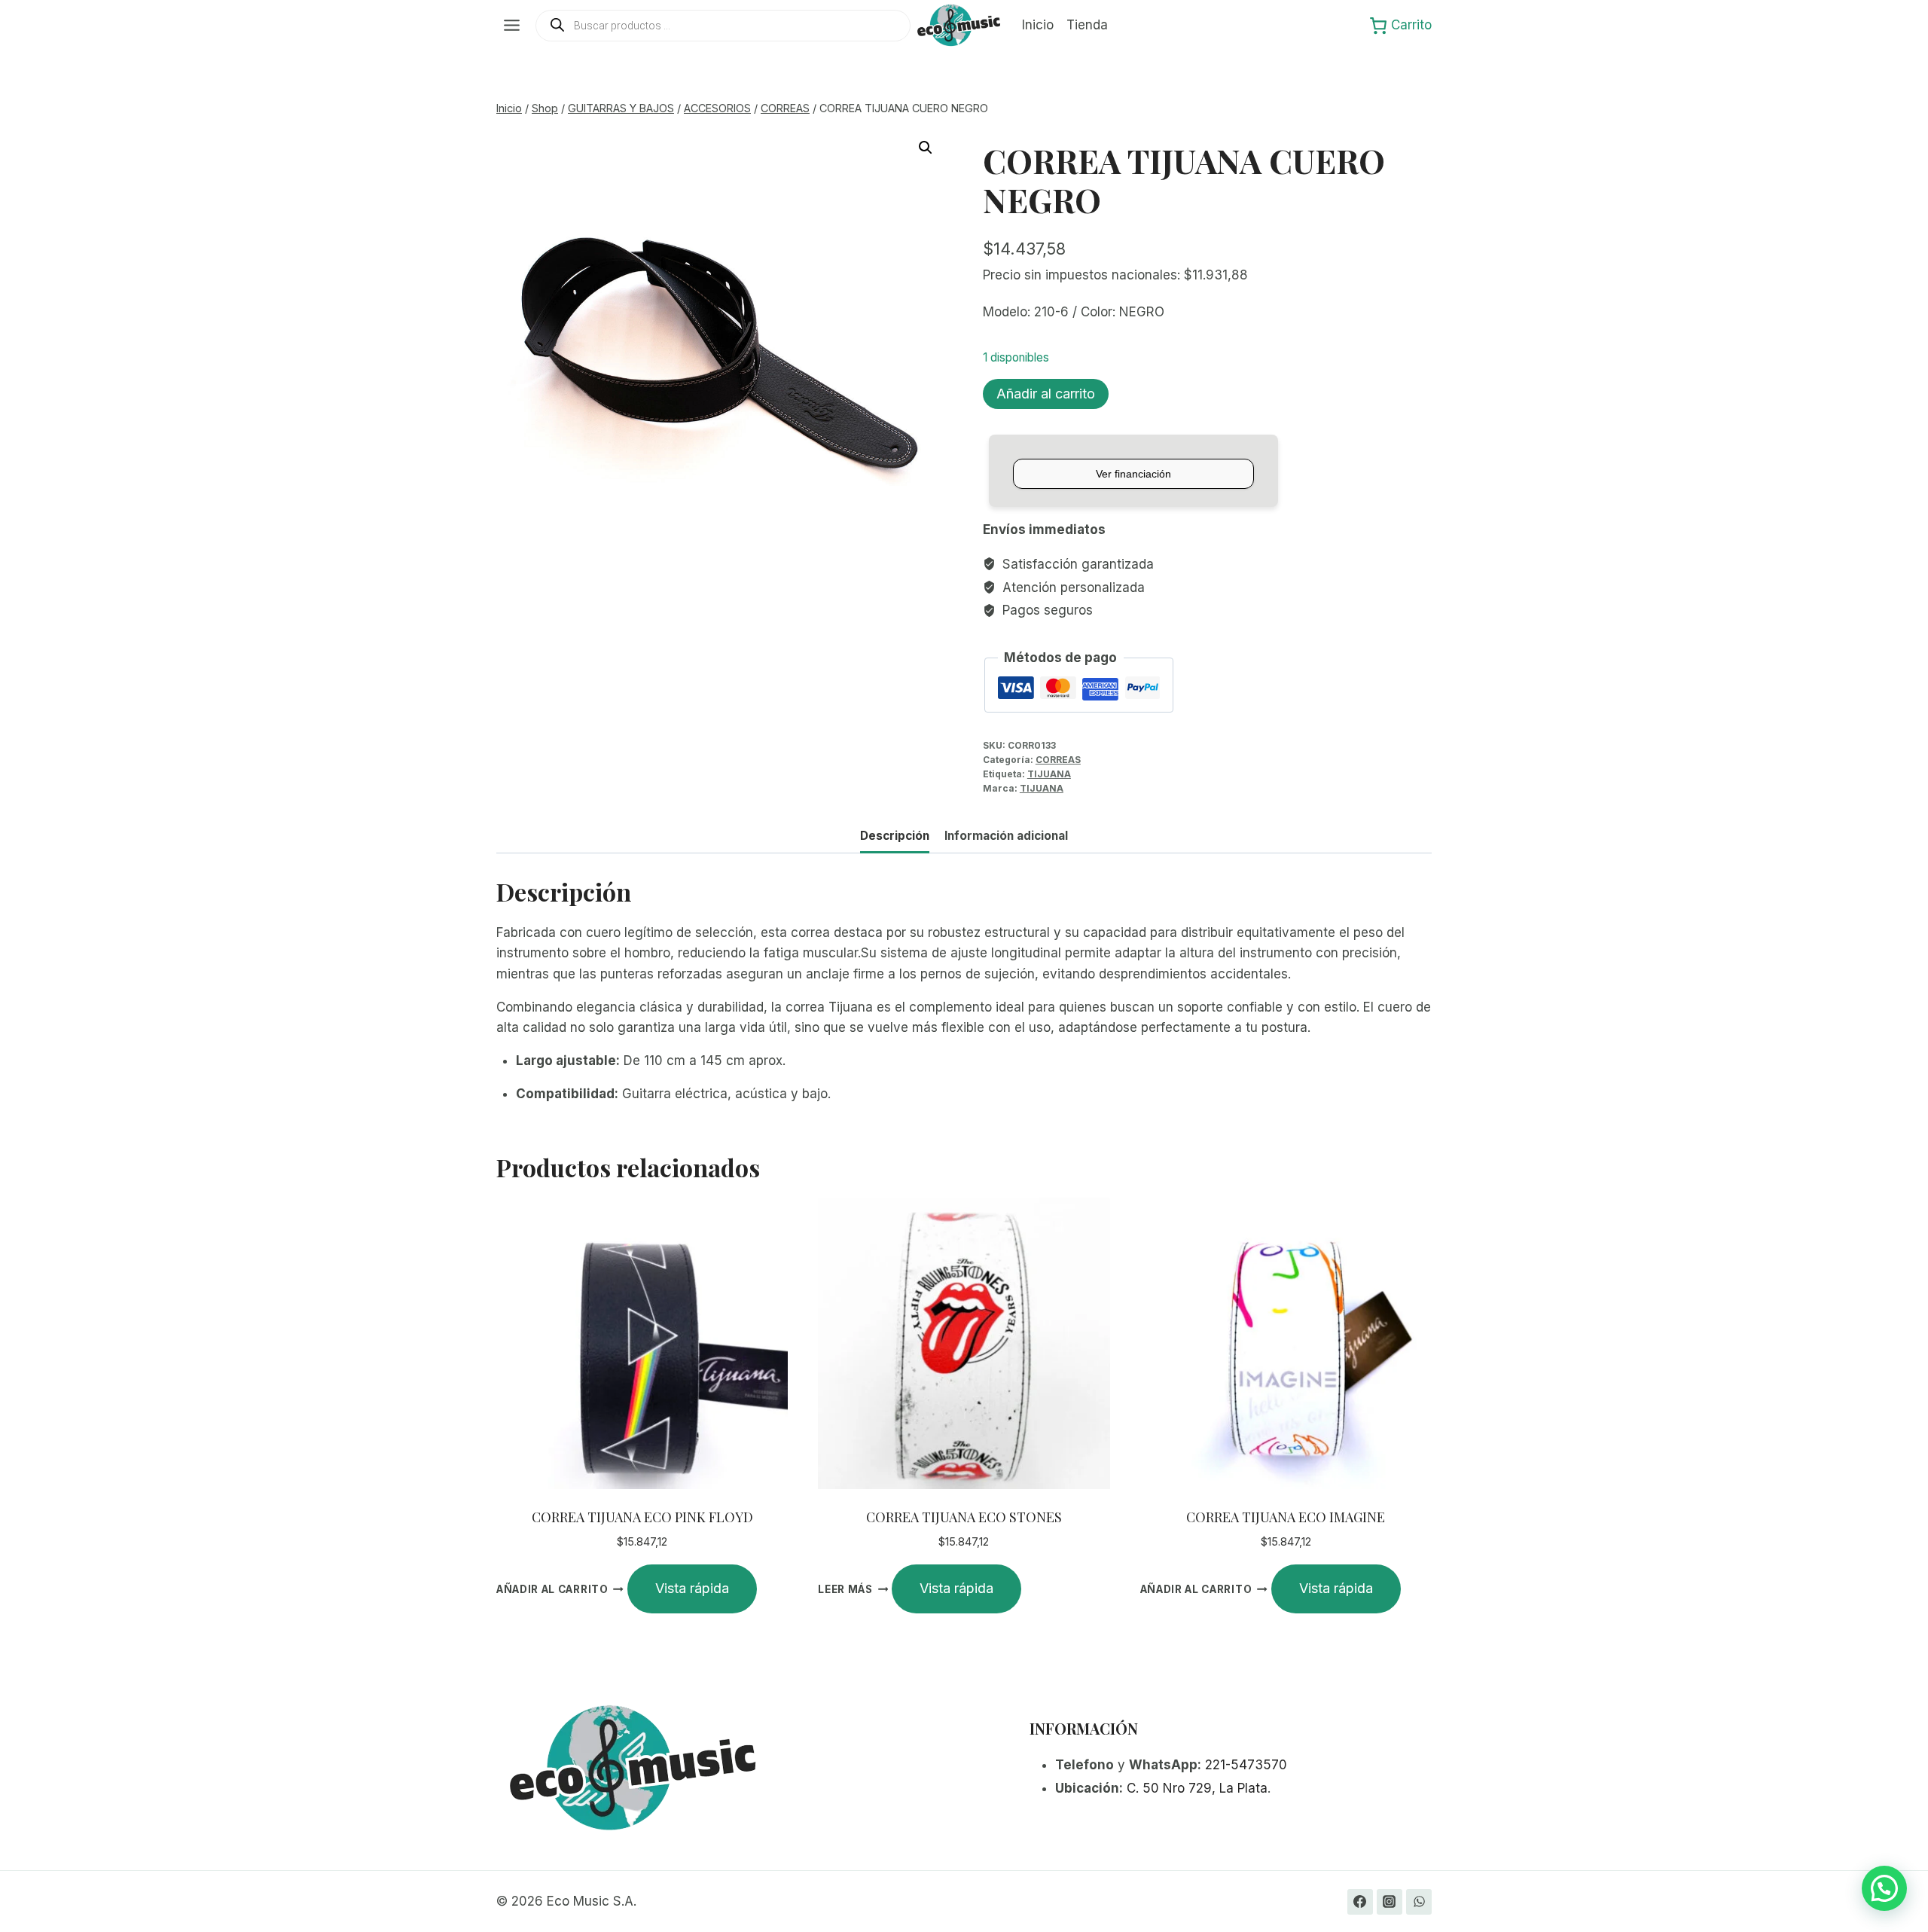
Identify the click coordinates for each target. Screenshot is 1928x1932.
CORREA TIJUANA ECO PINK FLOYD (642, 1517)
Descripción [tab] (895, 836)
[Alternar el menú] (512, 25)
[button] (926, 148)
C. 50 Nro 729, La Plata (1197, 1788)
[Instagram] (1390, 1902)
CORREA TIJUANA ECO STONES (964, 1517)
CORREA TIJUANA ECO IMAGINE (1286, 1517)
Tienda (1087, 25)
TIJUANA (1049, 774)
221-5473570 (1246, 1765)
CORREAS (1058, 760)
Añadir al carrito (1046, 394)
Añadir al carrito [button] (552, 1589)
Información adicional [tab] (1006, 836)
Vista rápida (692, 1588)
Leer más (845, 1589)
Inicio (1038, 25)
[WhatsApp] (1419, 1902)
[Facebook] (1360, 1902)
